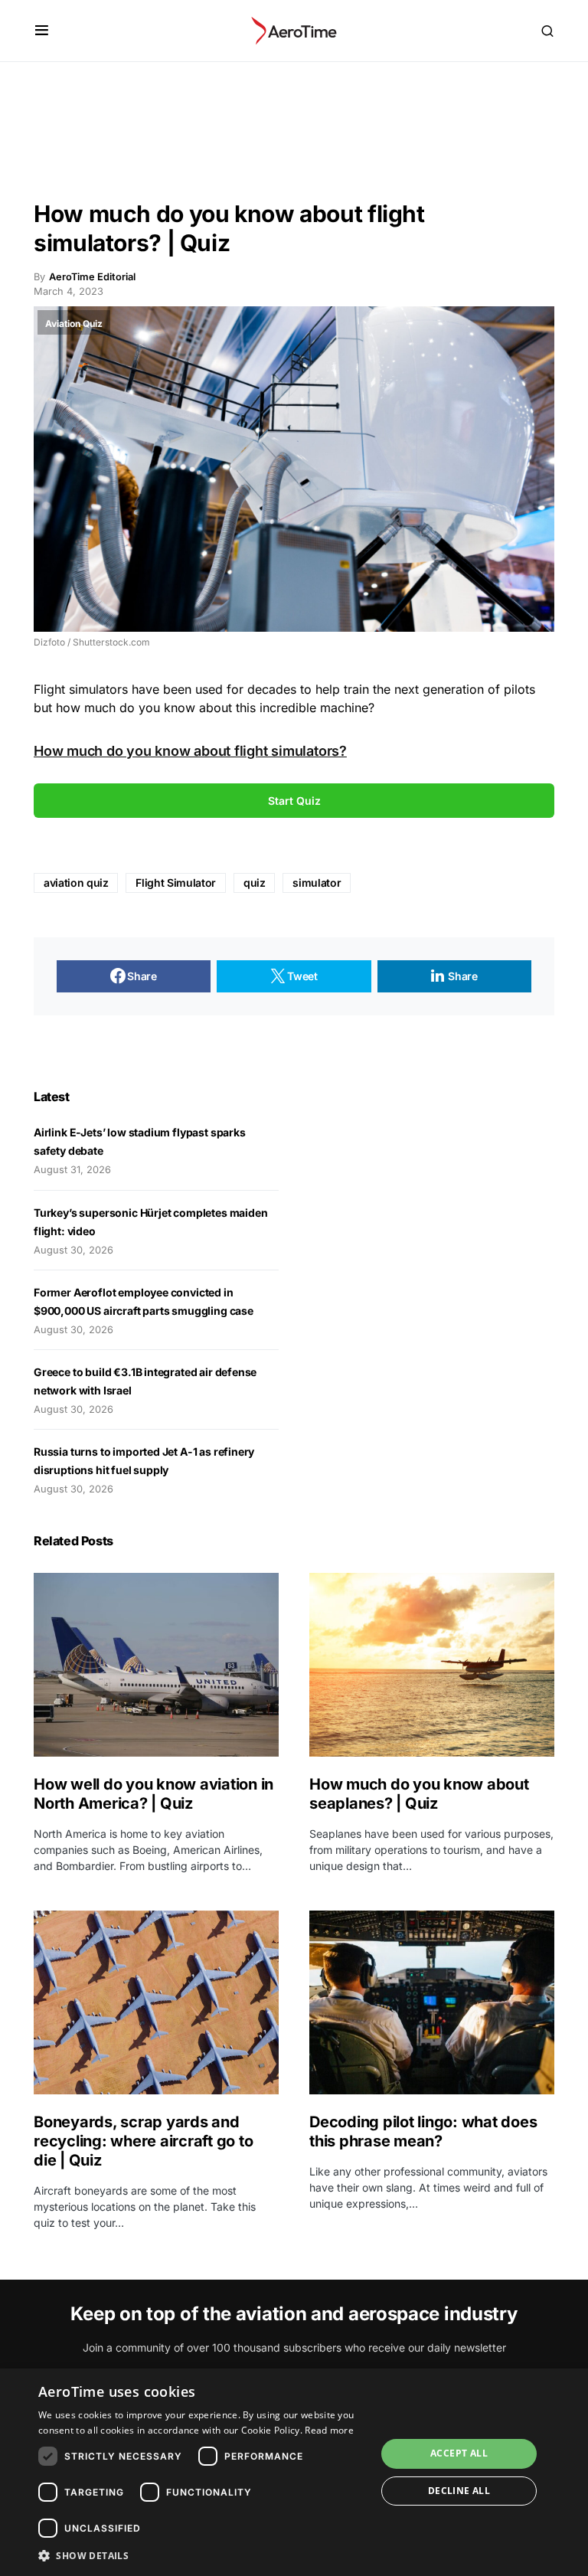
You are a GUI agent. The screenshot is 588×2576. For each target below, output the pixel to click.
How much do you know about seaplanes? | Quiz (419, 1794)
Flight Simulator (175, 883)
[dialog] (294, 2472)
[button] (42, 31)
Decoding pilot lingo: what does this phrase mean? (423, 2131)
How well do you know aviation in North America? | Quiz (154, 1794)
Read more (329, 2430)
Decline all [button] (459, 2491)
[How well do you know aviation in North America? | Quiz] (156, 1665)
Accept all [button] (459, 2453)
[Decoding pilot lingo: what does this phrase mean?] (432, 2002)
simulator (317, 883)
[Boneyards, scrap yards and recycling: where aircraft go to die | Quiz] (156, 2002)
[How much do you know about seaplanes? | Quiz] (432, 1665)
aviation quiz (76, 883)
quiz (255, 883)
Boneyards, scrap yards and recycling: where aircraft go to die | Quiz (143, 2141)
